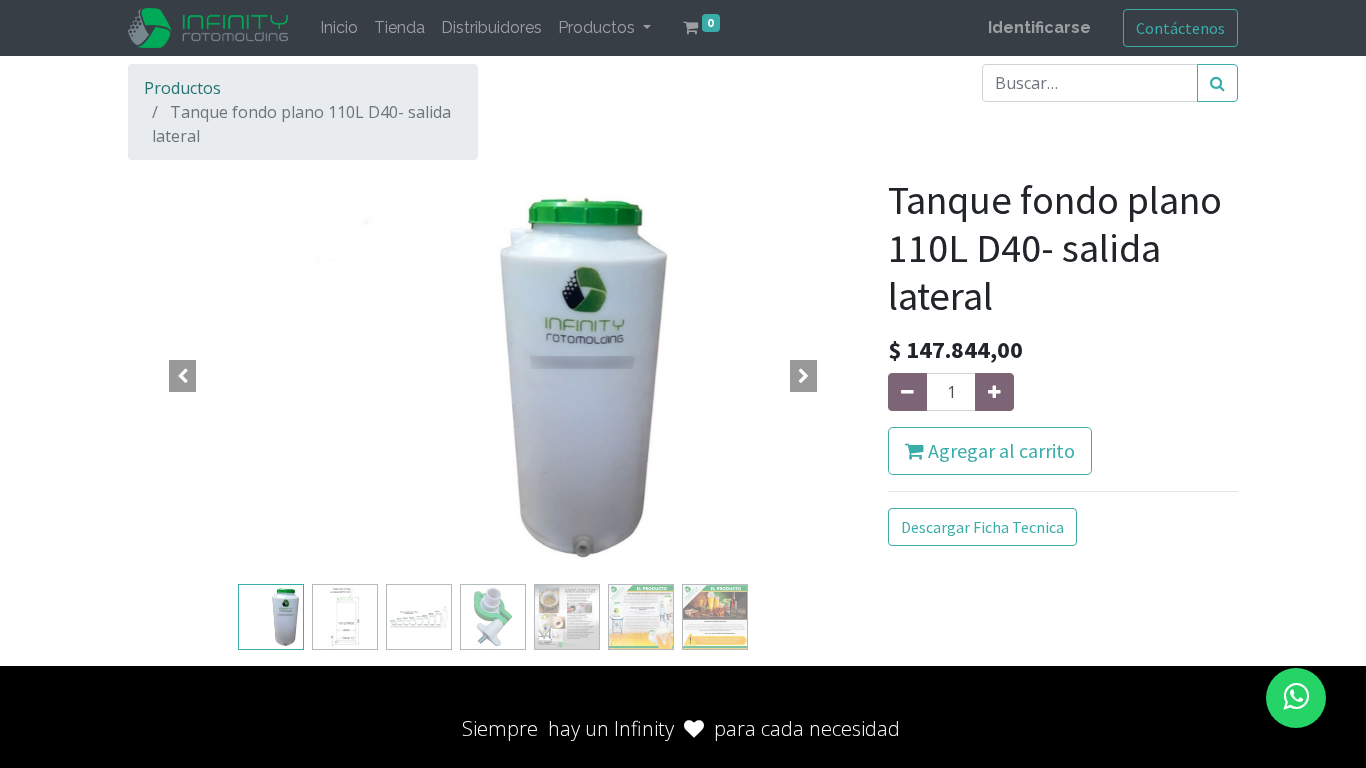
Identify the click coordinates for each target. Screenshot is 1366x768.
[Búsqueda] (1217, 83)
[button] (183, 376)
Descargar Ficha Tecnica (982, 527)
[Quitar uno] (907, 392)
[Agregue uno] (994, 392)
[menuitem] (339, 28)
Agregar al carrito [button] (999, 450)
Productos (182, 88)
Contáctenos (1180, 28)
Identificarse (1039, 27)
